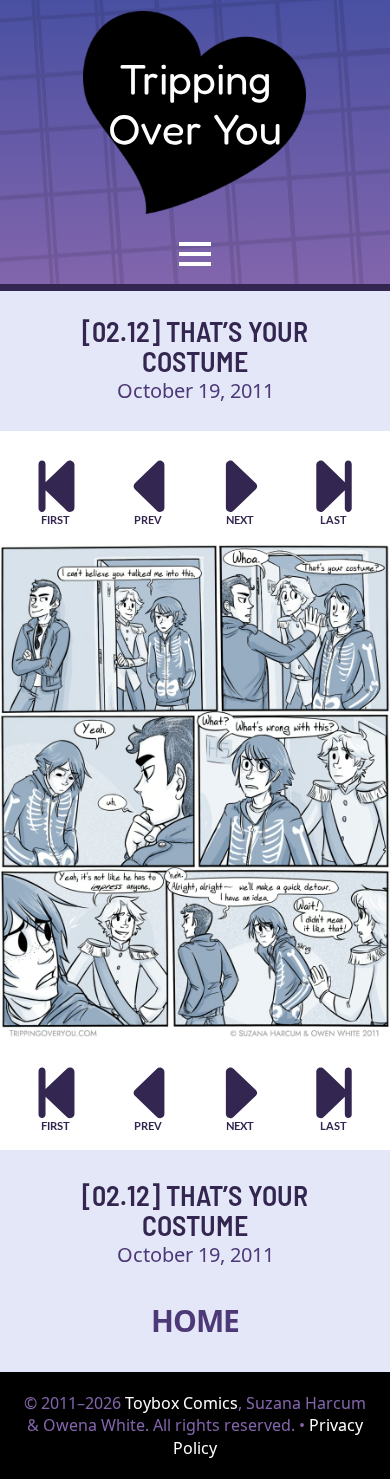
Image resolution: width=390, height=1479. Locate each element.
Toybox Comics (181, 1403)
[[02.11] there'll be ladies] (149, 492)
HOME (195, 1320)
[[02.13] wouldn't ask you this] (241, 492)
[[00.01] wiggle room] (56, 492)
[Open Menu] (195, 254)
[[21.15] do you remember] (334, 492)
